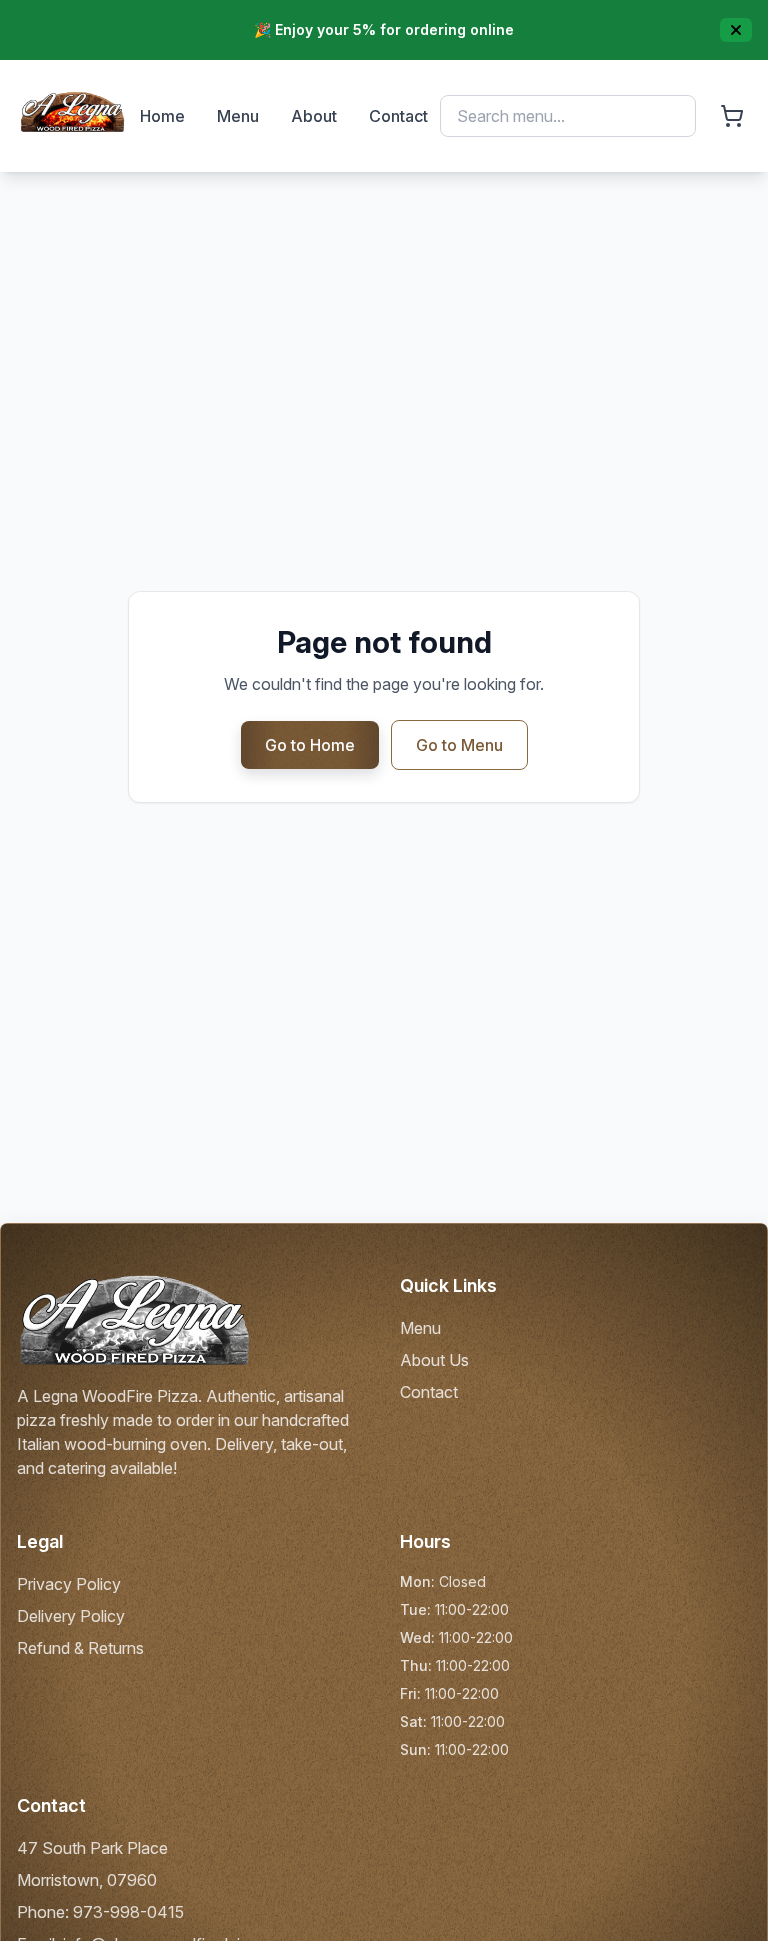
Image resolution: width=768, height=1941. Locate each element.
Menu (238, 116)
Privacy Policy (69, 1584)
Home (162, 116)
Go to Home (310, 745)
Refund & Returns (80, 1648)
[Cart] (732, 116)
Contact (398, 116)
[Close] (736, 30)
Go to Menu (459, 745)
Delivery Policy (71, 1616)
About (314, 116)
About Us (434, 1360)
